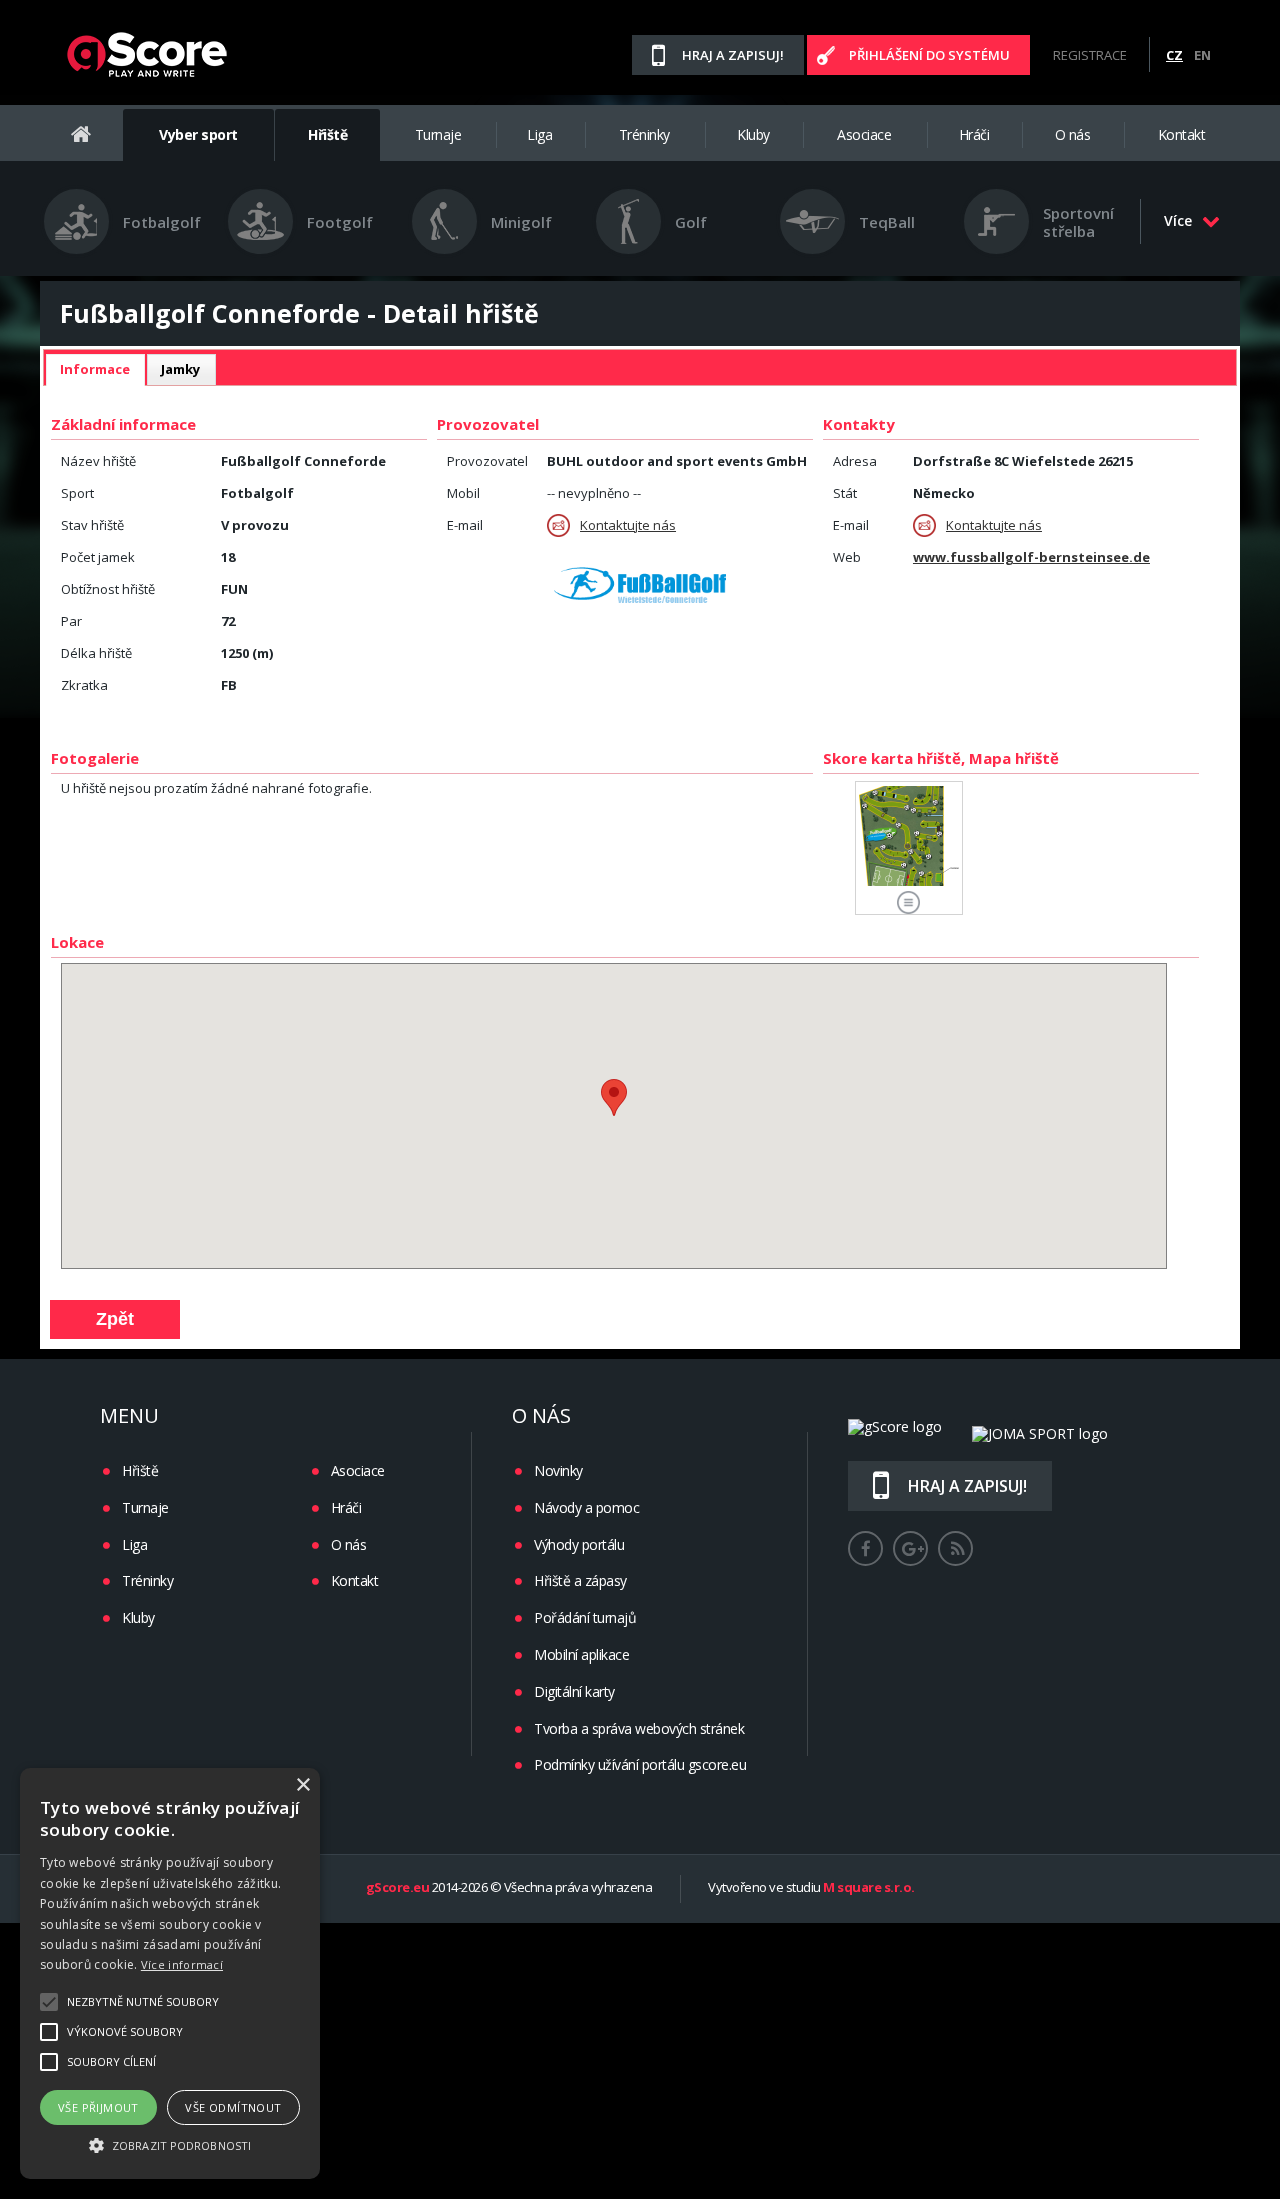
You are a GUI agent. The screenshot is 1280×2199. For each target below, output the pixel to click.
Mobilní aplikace (581, 1654)
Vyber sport (198, 134)
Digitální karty (574, 1691)
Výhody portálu (579, 1544)
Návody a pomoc (586, 1507)
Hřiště (327, 134)
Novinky (558, 1470)
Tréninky (644, 134)
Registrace (1090, 55)
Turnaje (438, 134)
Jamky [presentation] (181, 369)
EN (1202, 55)
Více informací (182, 1964)
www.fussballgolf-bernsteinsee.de (1031, 557)
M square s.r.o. (869, 1888)
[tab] (95, 370)
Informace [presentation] (95, 369)
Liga (539, 134)
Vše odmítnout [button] (233, 2107)
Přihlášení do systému (929, 55)
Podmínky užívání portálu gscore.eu (640, 1764)
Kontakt (1182, 134)
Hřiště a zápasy (580, 1580)
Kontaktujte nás (628, 525)
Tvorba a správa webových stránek (639, 1728)
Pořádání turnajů (585, 1617)
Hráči (974, 134)
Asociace (864, 134)
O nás (1073, 134)
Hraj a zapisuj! (733, 55)
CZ (1174, 55)
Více (1178, 220)
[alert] (170, 1973)
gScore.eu (398, 1888)
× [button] (302, 1785)
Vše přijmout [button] (98, 2107)
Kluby (753, 134)
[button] (170, 2144)
